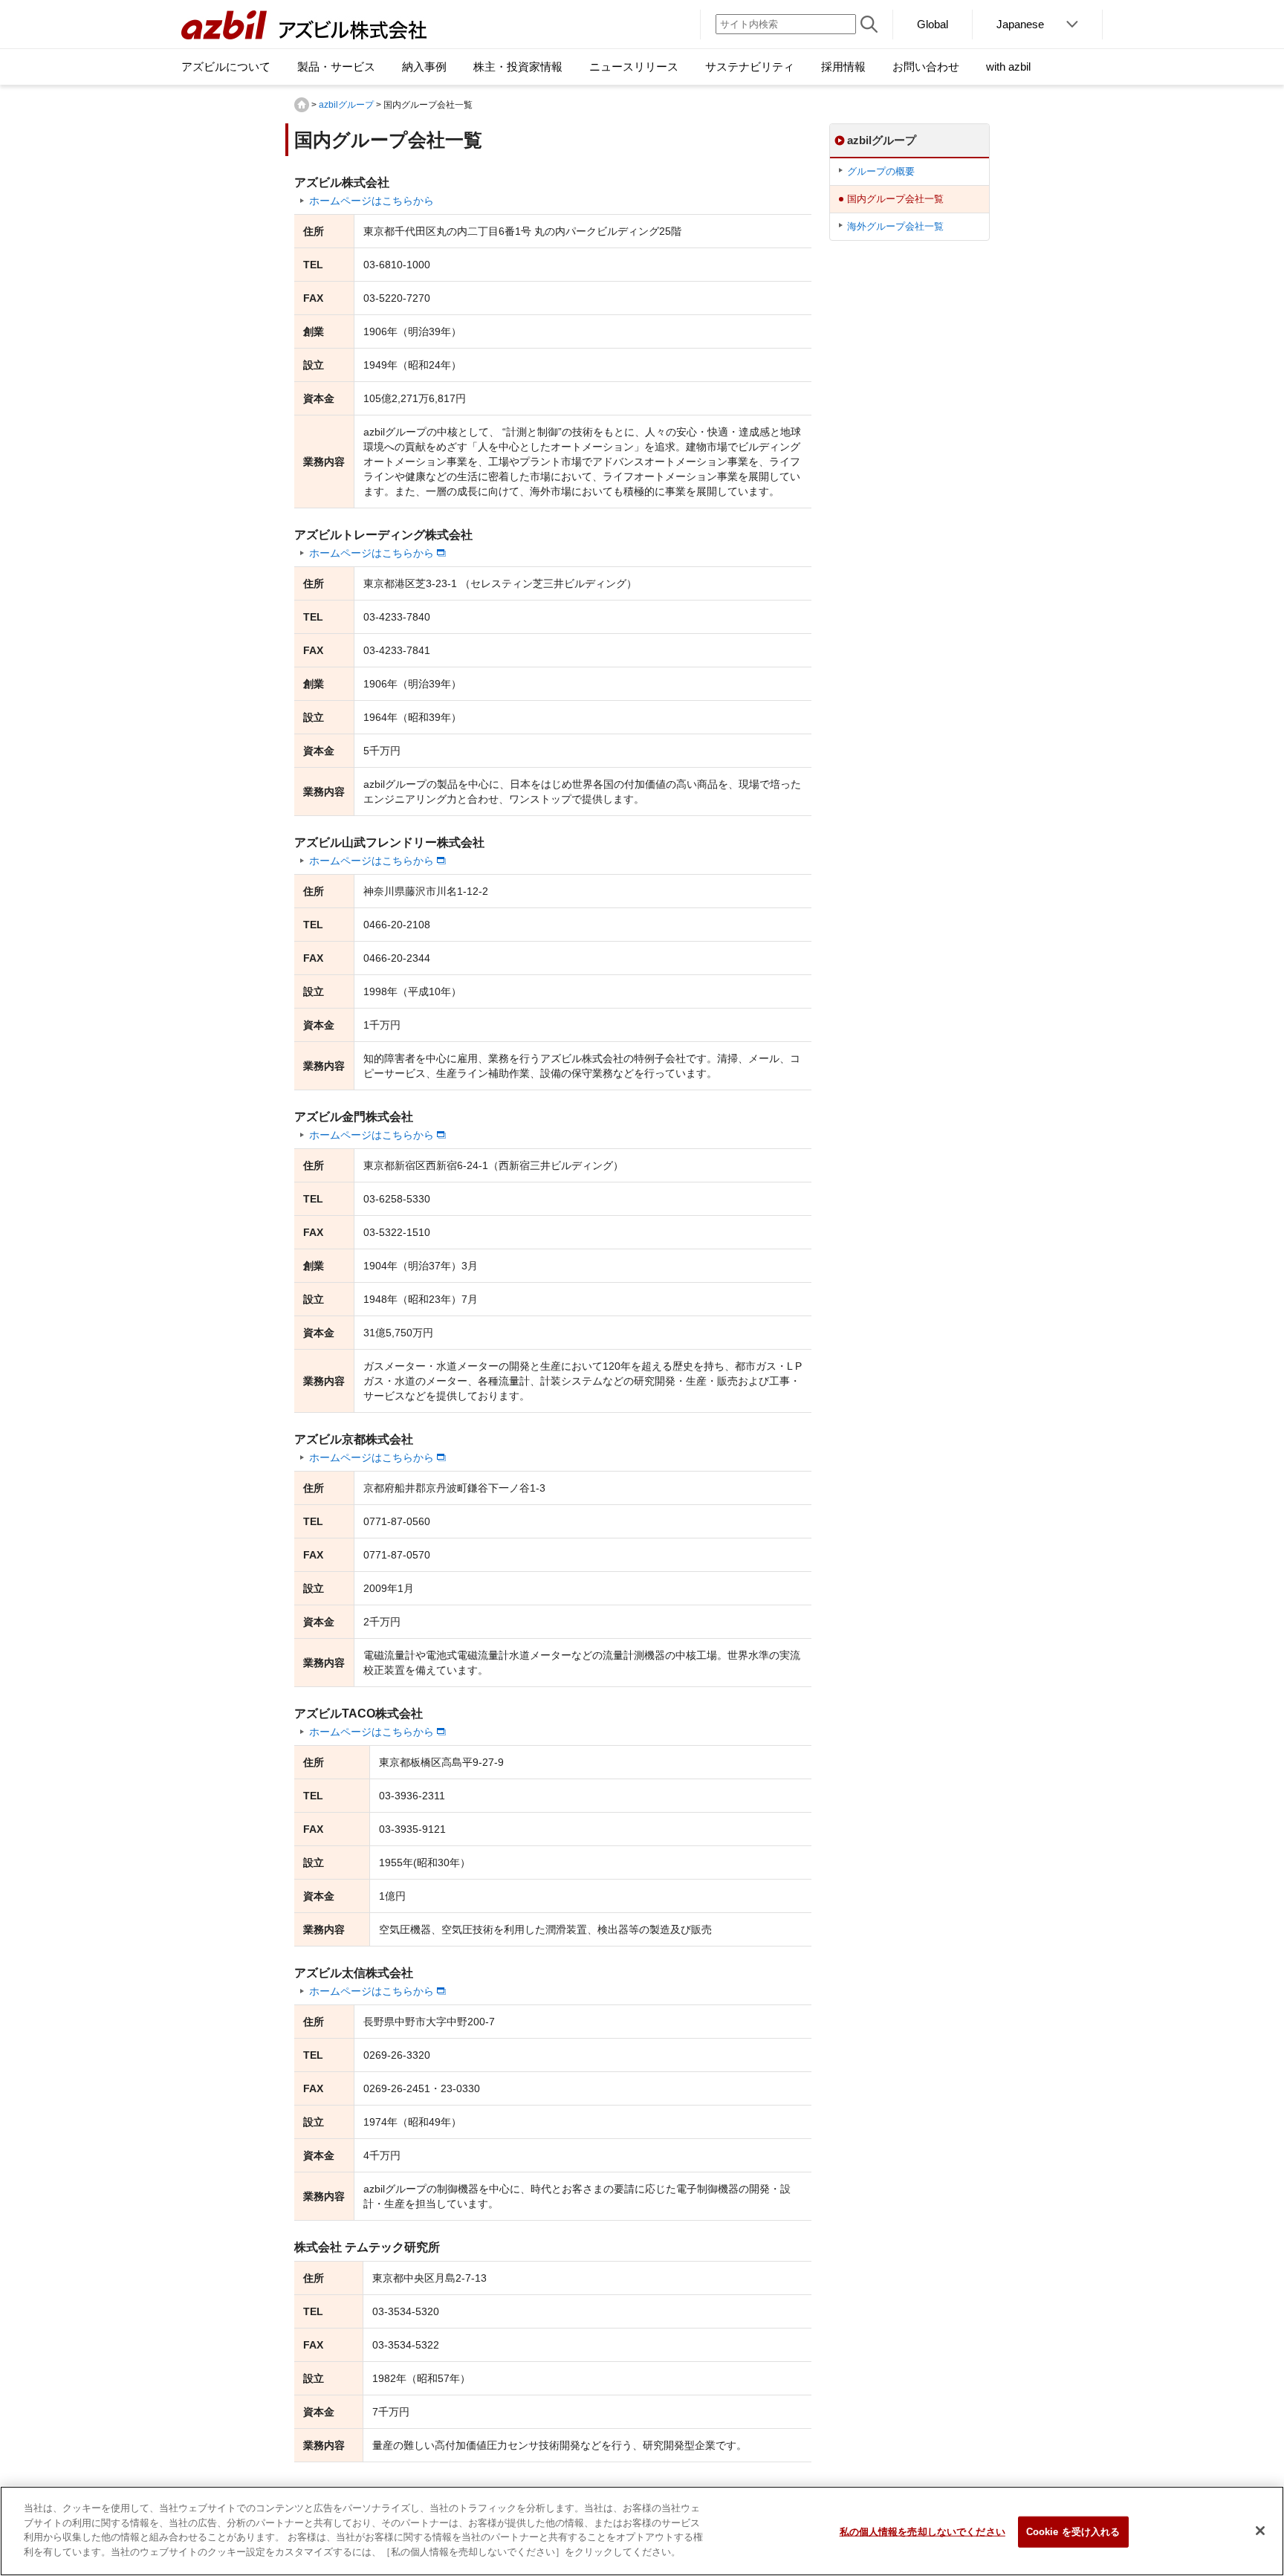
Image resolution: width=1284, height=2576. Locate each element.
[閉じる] (1260, 2531)
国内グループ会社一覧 (895, 199)
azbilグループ (346, 105)
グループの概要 (881, 171)
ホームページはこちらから (372, 201)
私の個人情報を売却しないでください (923, 2532)
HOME (302, 105)
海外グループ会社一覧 (895, 226)
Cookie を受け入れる (1073, 2532)
